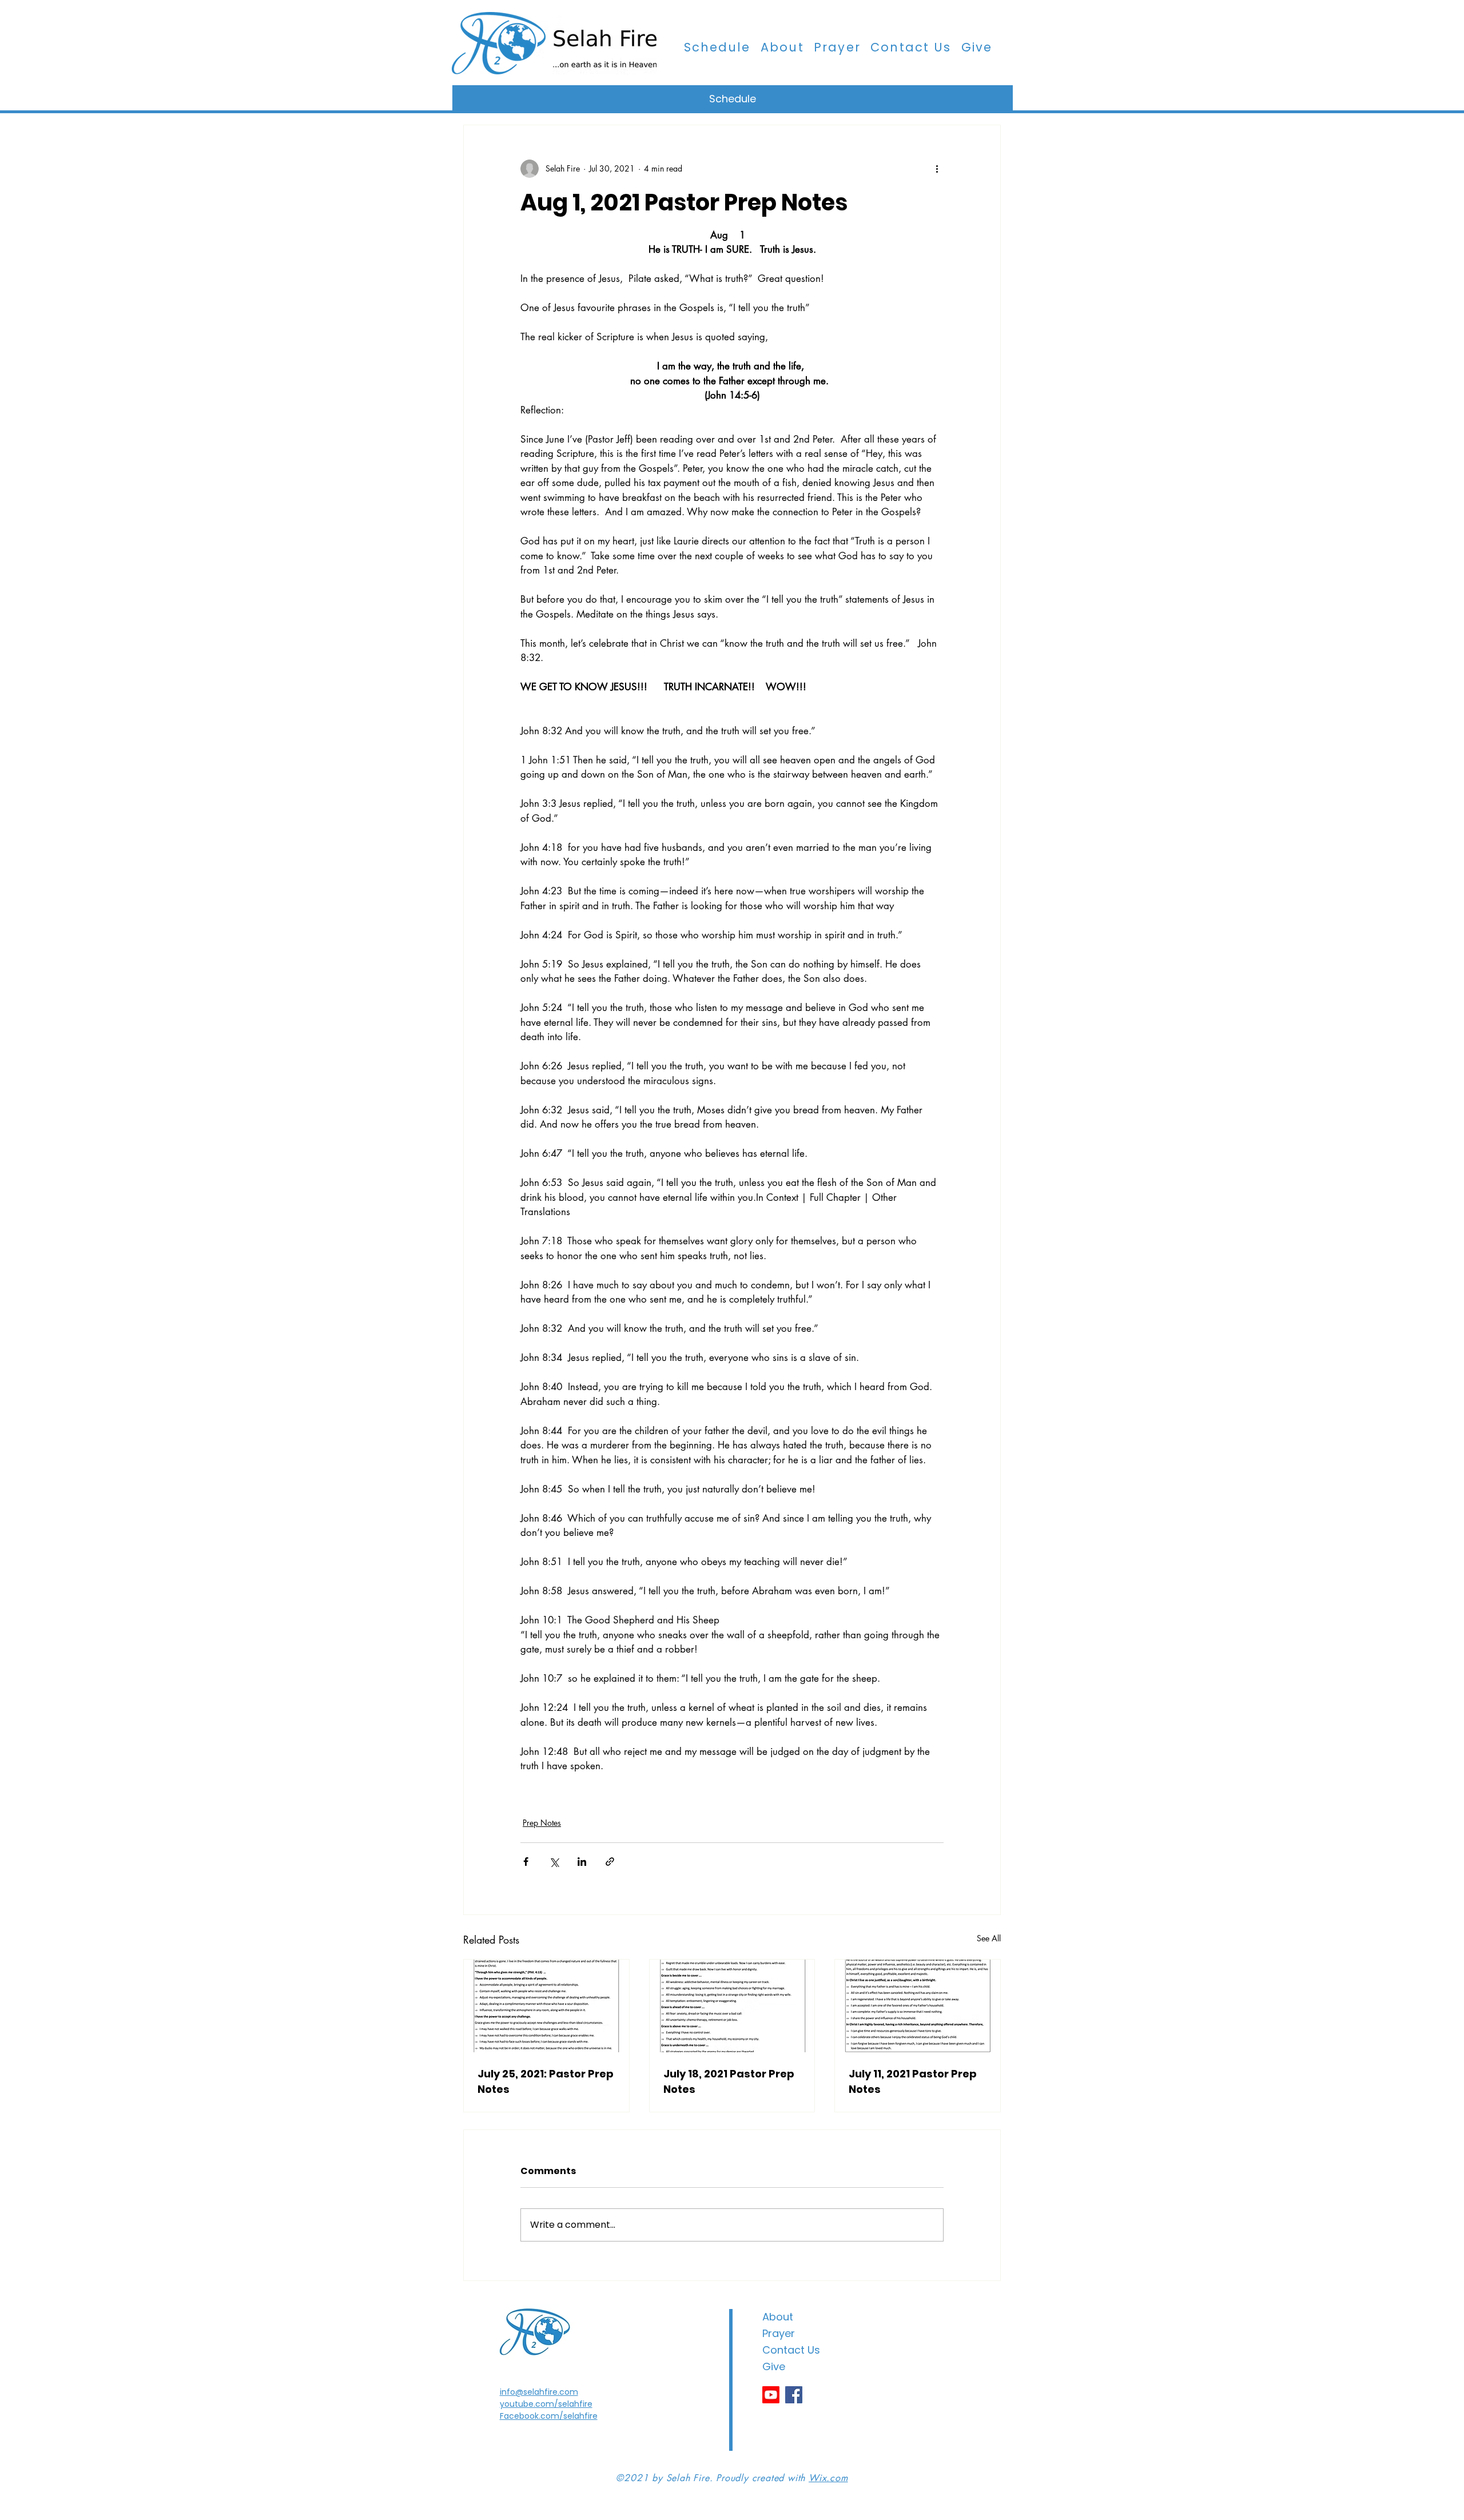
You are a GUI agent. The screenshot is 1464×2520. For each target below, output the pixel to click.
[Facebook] (794, 2395)
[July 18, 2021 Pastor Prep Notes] (732, 2006)
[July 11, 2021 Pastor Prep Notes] (918, 2006)
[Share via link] (610, 1862)
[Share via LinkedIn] (582, 1862)
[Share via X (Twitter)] (554, 1862)
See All (989, 1938)
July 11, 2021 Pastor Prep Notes (913, 2081)
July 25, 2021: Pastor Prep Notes (546, 2081)
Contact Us (791, 2350)
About (778, 2317)
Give (774, 2366)
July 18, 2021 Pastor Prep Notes (729, 2081)
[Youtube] (771, 2395)
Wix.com (828, 2478)
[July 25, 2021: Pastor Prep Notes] (546, 2006)
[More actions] (937, 169)
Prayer (779, 2333)
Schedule (733, 99)
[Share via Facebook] (526, 1862)
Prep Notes (542, 1823)
